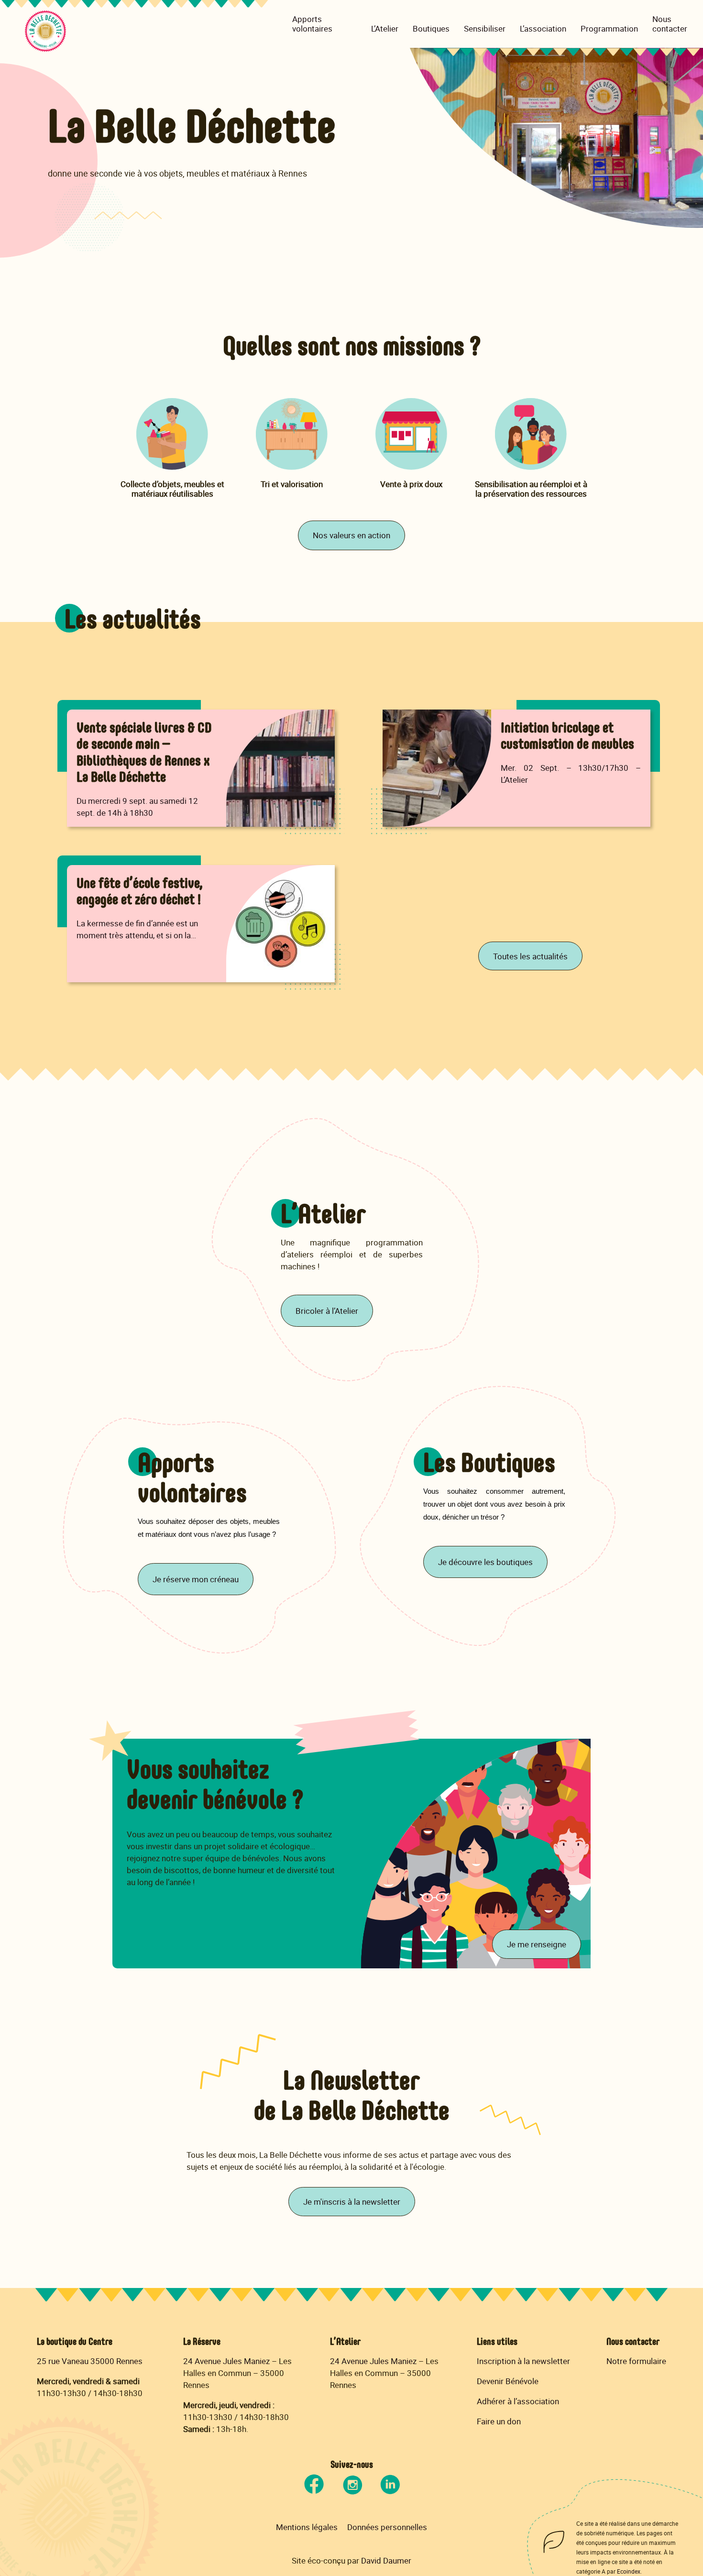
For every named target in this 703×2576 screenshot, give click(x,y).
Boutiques (431, 29)
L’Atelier (385, 29)
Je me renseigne (537, 1944)
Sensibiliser (485, 29)
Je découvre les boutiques (485, 1562)
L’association (543, 29)
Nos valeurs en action (351, 535)
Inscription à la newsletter (523, 2361)
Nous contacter (670, 24)
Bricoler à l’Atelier (327, 1311)
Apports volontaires (312, 24)
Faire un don (499, 2421)
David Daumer (386, 2560)
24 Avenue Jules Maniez (226, 2361)
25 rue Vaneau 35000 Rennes (90, 2361)
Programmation (609, 29)
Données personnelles (387, 2527)
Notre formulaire (636, 2361)
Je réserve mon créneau (196, 1579)
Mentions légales (307, 2527)
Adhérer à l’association (518, 2401)
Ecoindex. (629, 2571)
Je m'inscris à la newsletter (352, 2202)
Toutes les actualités (530, 956)
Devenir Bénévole (508, 2381)
